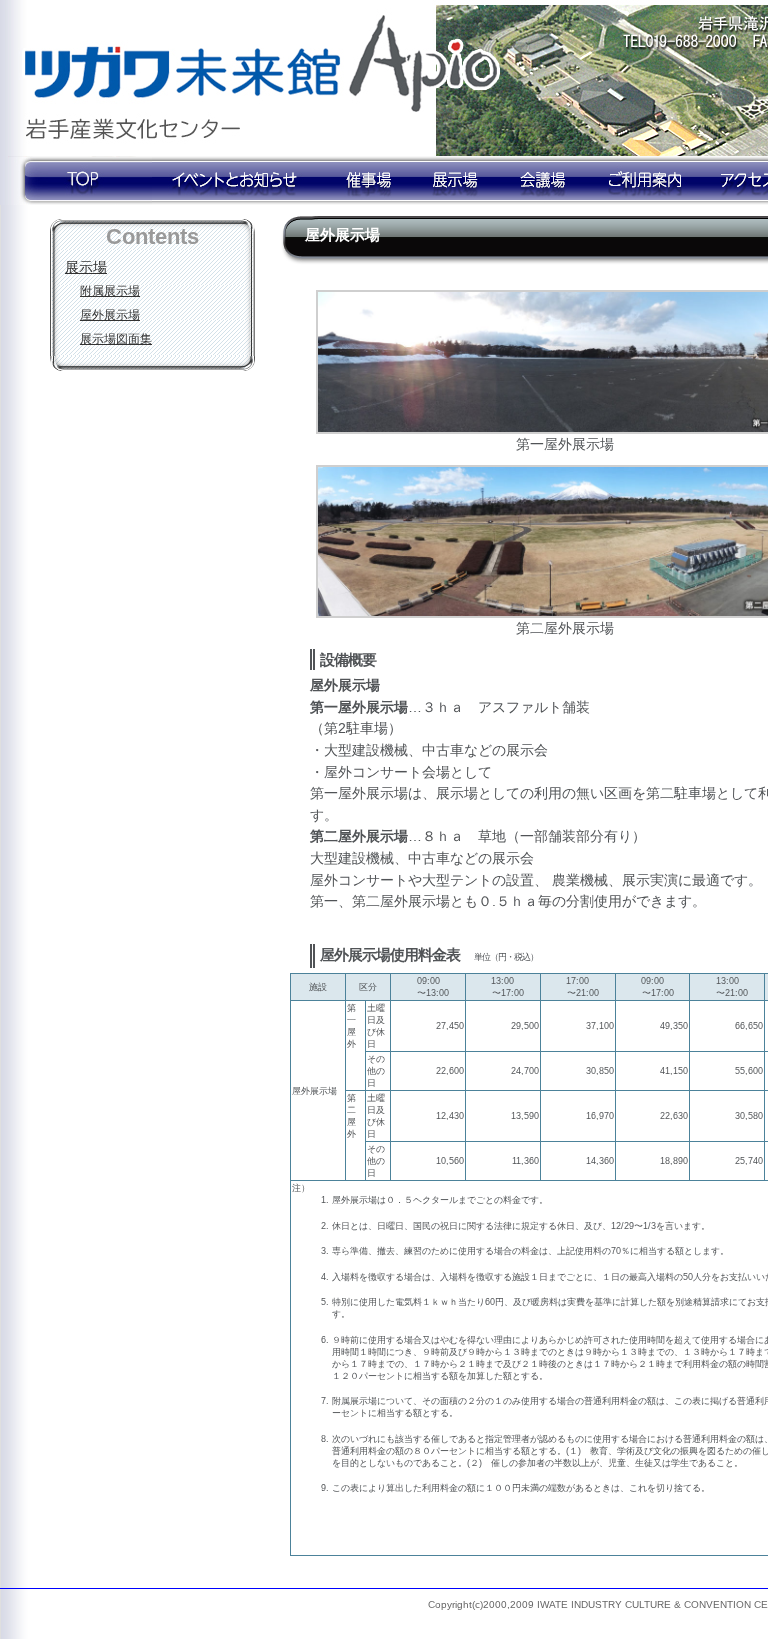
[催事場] (366, 180)
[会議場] (544, 180)
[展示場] (457, 180)
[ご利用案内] (645, 180)
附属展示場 (110, 291)
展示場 (86, 267)
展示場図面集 (116, 339)
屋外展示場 (110, 315)
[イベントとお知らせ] (235, 180)
